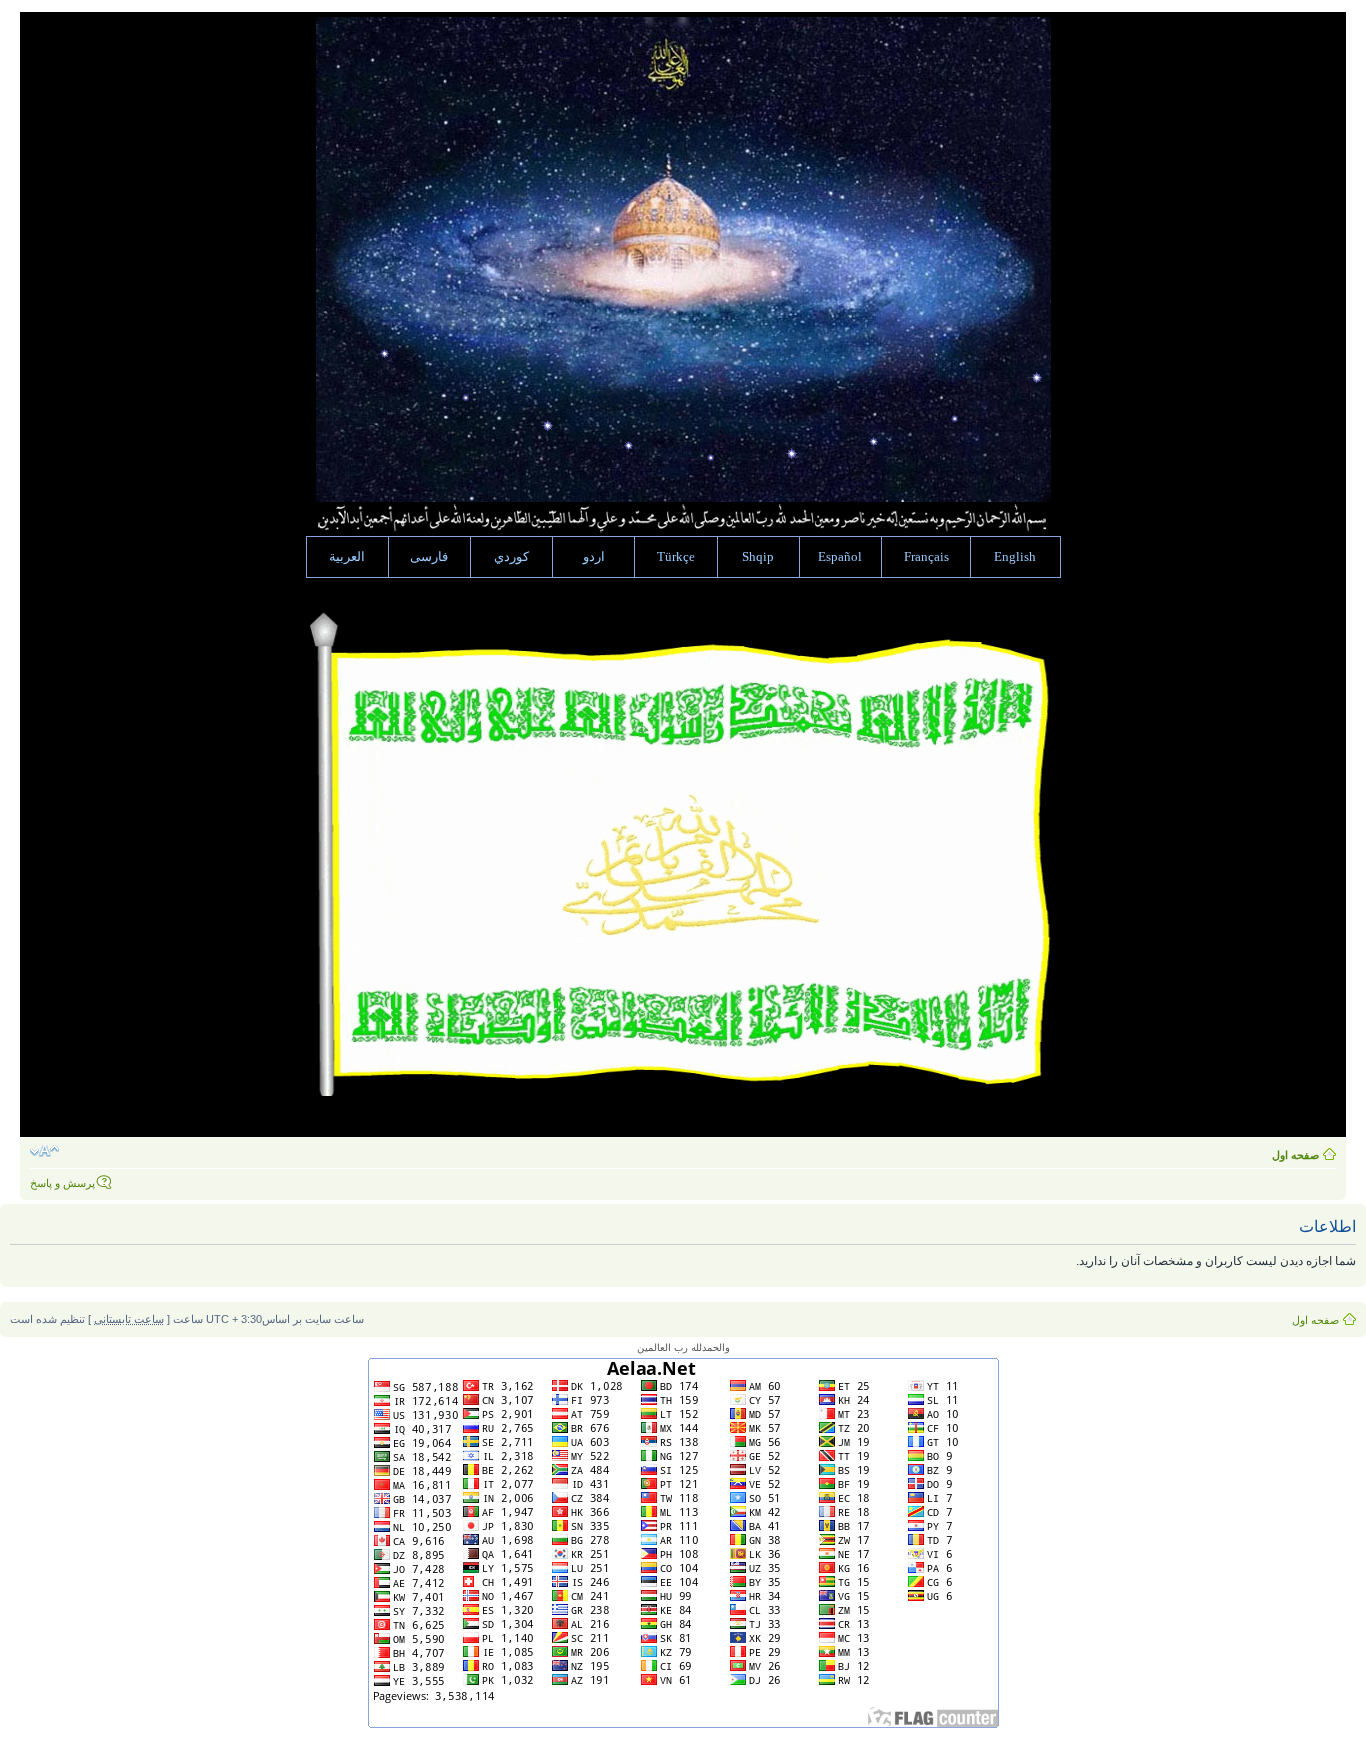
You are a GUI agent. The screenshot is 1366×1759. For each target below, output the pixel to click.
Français (926, 557)
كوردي (511, 557)
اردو (594, 557)
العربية (347, 557)
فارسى (429, 557)
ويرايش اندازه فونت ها (44, 1151)
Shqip (758, 557)
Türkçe (676, 557)
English (1015, 557)
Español (840, 557)
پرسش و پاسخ (62, 1183)
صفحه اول (1295, 1155)
